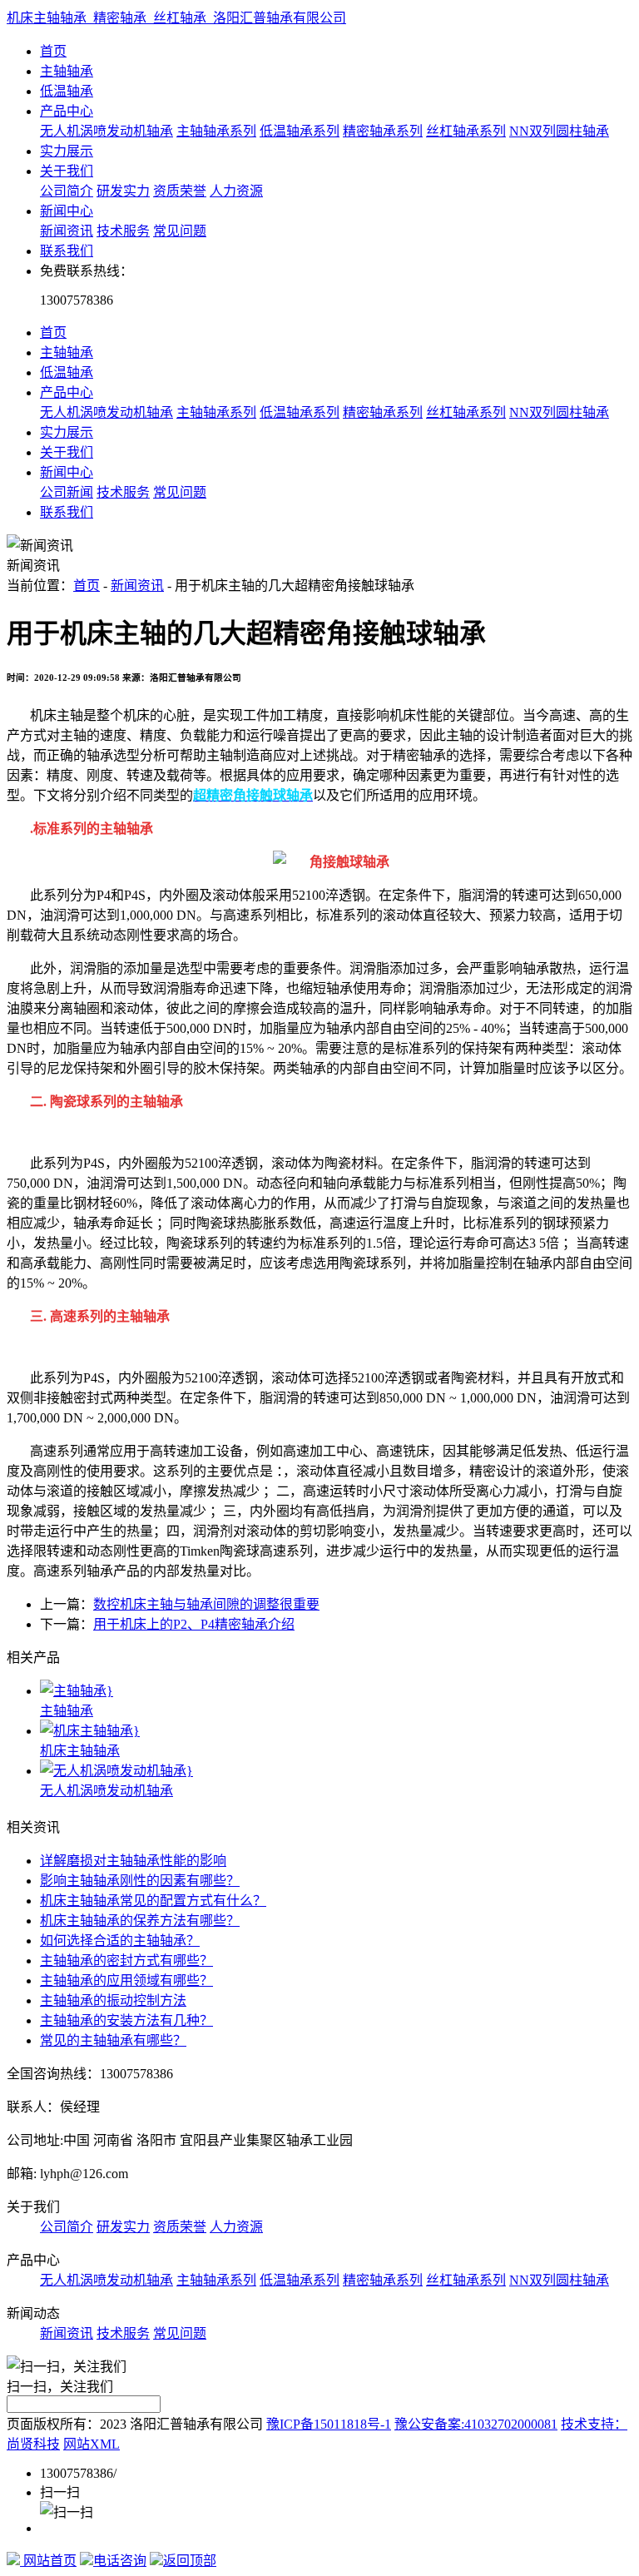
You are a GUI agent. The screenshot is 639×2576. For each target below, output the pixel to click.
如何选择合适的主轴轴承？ (120, 1941)
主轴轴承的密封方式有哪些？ (126, 1961)
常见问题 (180, 231)
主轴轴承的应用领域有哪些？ (126, 1980)
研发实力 (123, 191)
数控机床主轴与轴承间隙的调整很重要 (206, 1604)
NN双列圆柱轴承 (559, 131)
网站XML (92, 2444)
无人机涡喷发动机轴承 (106, 131)
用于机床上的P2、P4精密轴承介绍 (194, 1624)
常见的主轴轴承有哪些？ (113, 2040)
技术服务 (123, 231)
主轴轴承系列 (216, 131)
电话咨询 (120, 2561)
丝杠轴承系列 (466, 131)
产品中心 (67, 111)
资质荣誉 (180, 191)
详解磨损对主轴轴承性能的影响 (133, 1861)
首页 (53, 51)
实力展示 (67, 151)
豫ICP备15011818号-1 (329, 2424)
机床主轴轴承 (80, 1751)
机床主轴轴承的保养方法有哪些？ (140, 1921)
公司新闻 (67, 492)
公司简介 (67, 191)
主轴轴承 (67, 71)
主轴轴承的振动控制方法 (113, 2000)
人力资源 (236, 191)
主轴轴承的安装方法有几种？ (126, 2020)
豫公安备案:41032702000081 (476, 2424)
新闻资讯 (67, 231)
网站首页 (48, 2561)
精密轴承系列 (383, 131)
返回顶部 (190, 2561)
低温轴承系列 (300, 131)
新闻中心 (67, 211)
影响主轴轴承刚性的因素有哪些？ (140, 1881)
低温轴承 (67, 91)
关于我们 (67, 171)
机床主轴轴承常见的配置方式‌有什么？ (153, 1901)
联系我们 (67, 251)
